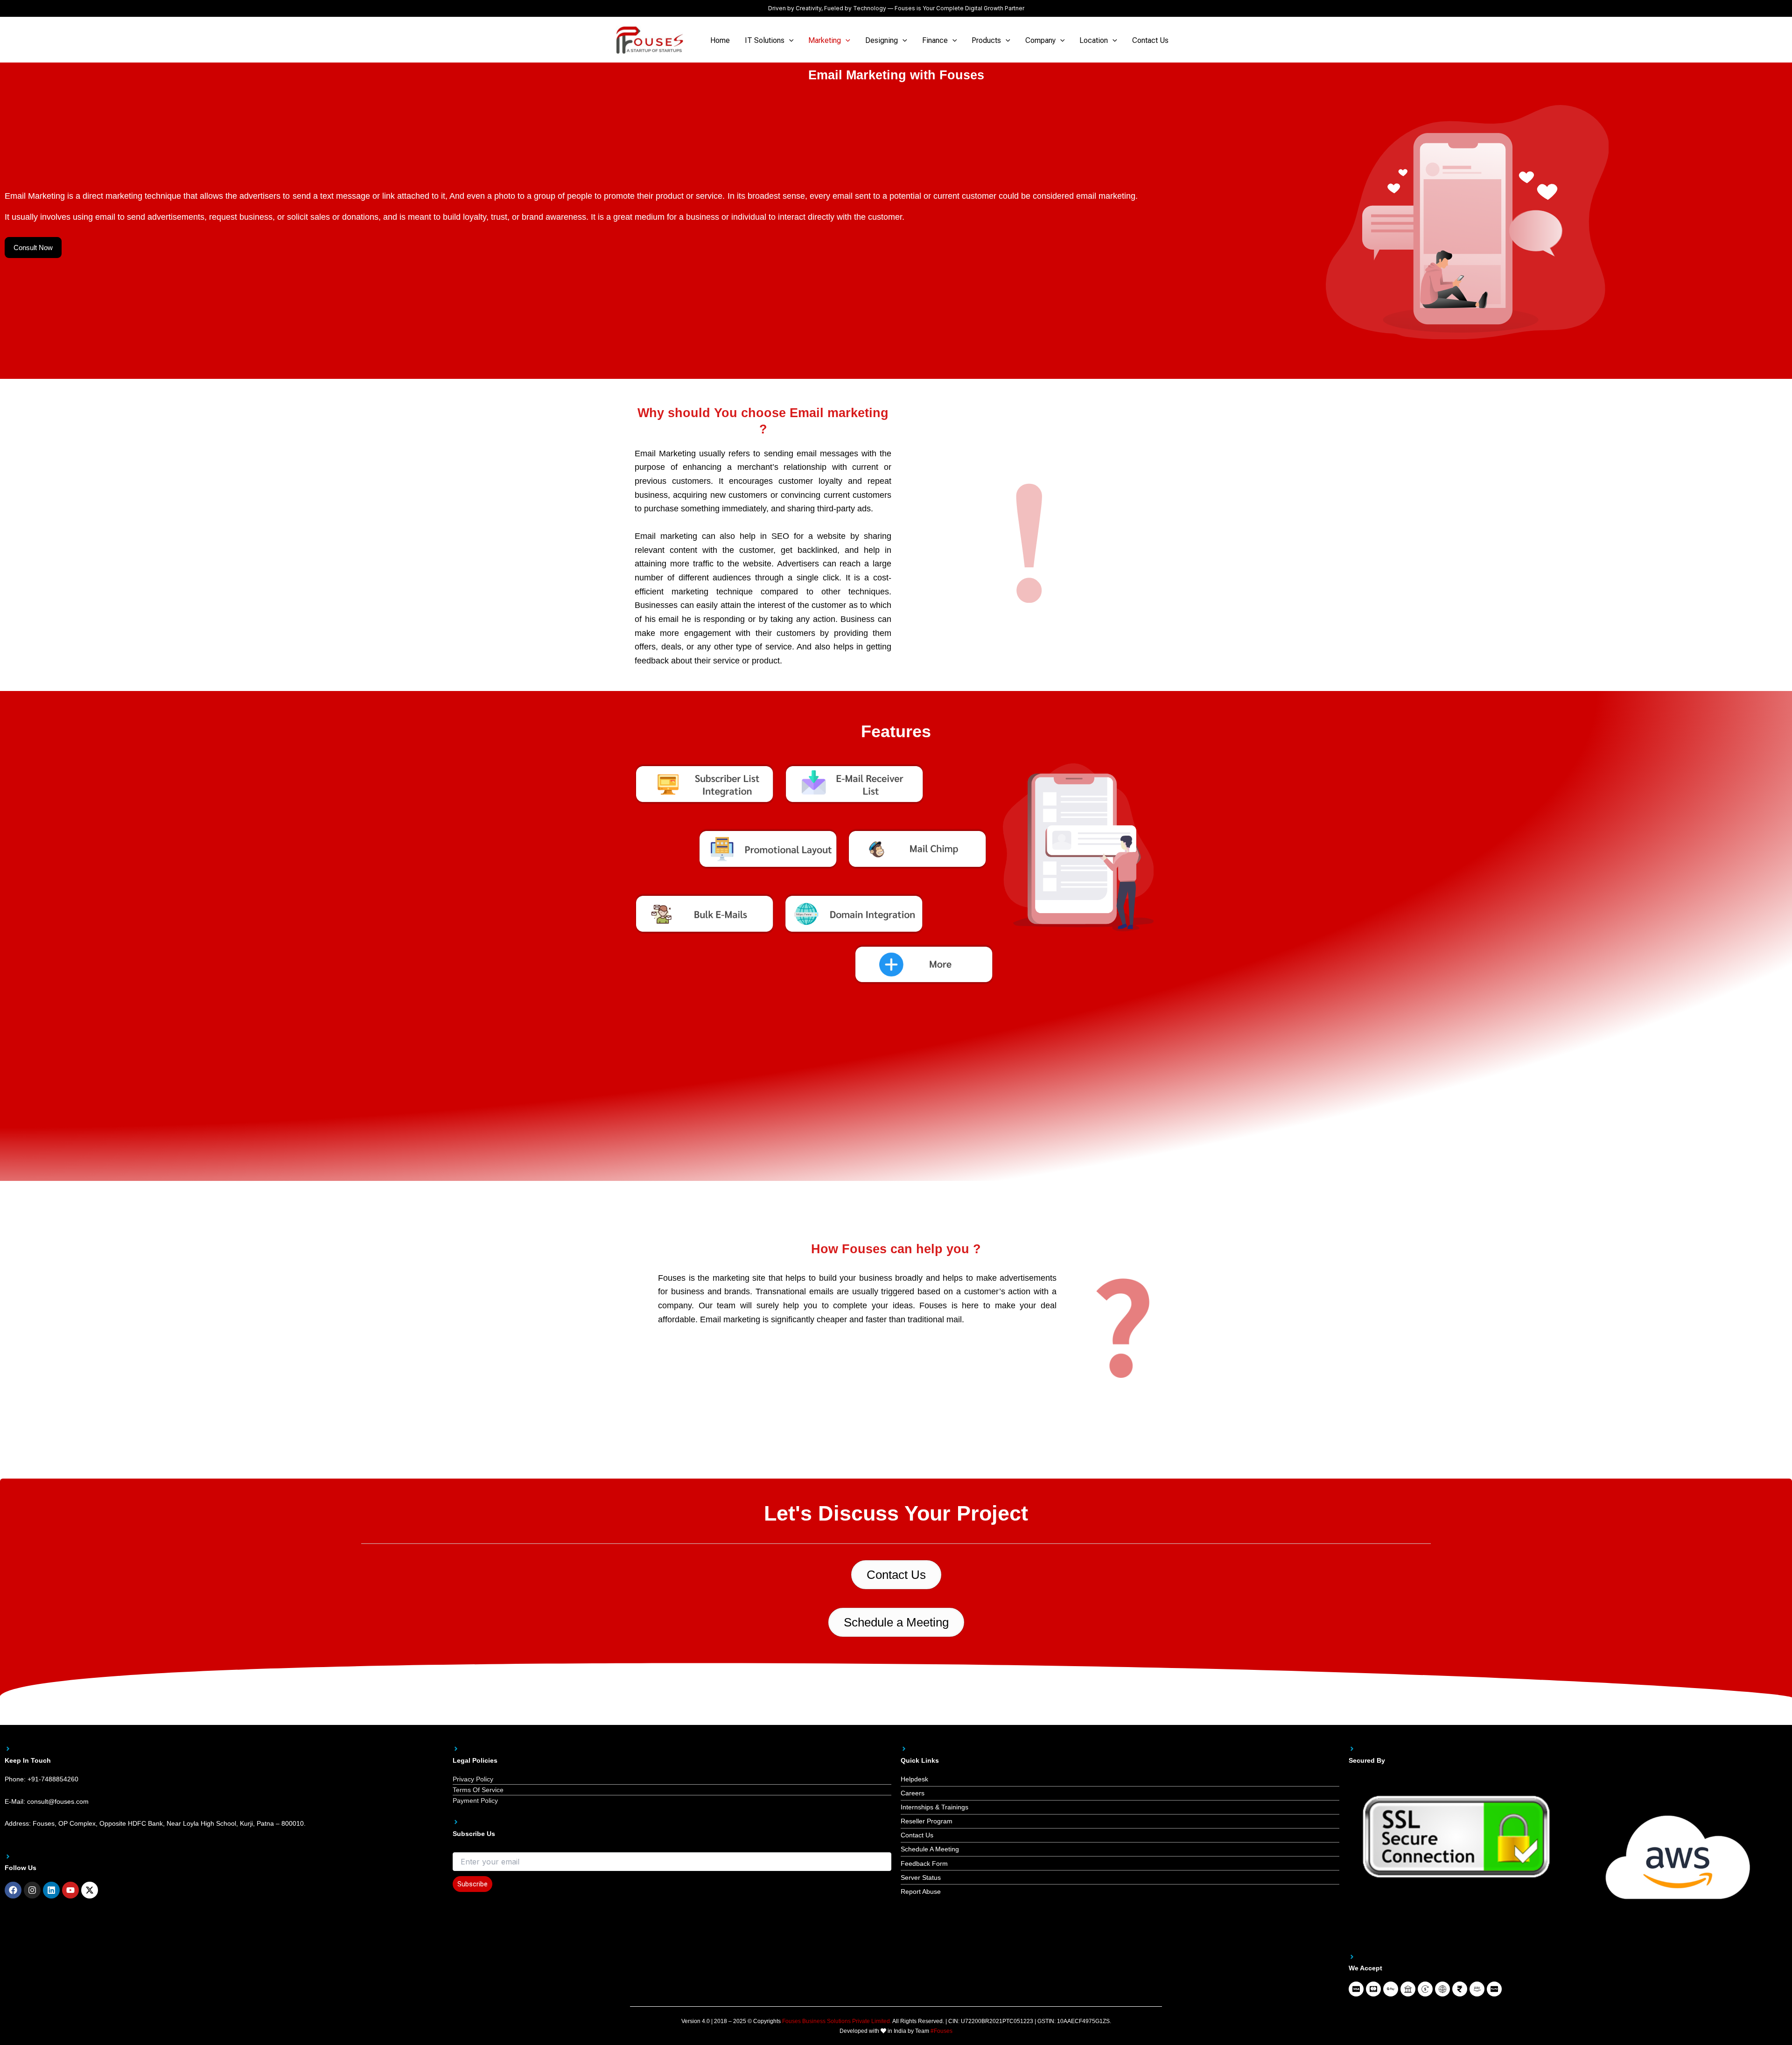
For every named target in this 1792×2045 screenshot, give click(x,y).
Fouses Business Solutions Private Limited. (837, 2021)
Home (720, 40)
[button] (789, 41)
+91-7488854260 (53, 1779)
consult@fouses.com (58, 1801)
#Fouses (941, 2031)
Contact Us (1150, 40)
